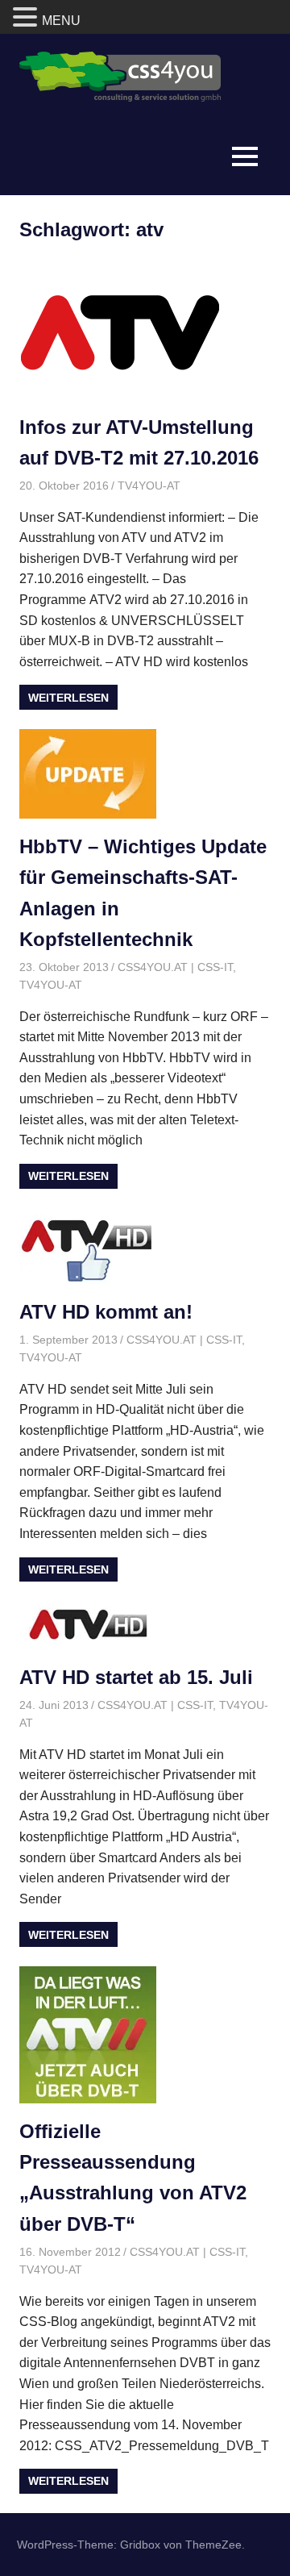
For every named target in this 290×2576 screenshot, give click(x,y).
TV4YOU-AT (149, 486)
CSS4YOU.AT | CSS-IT (175, 967)
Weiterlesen (68, 698)
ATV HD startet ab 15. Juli (136, 1677)
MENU (61, 21)
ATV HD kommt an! (106, 1312)
